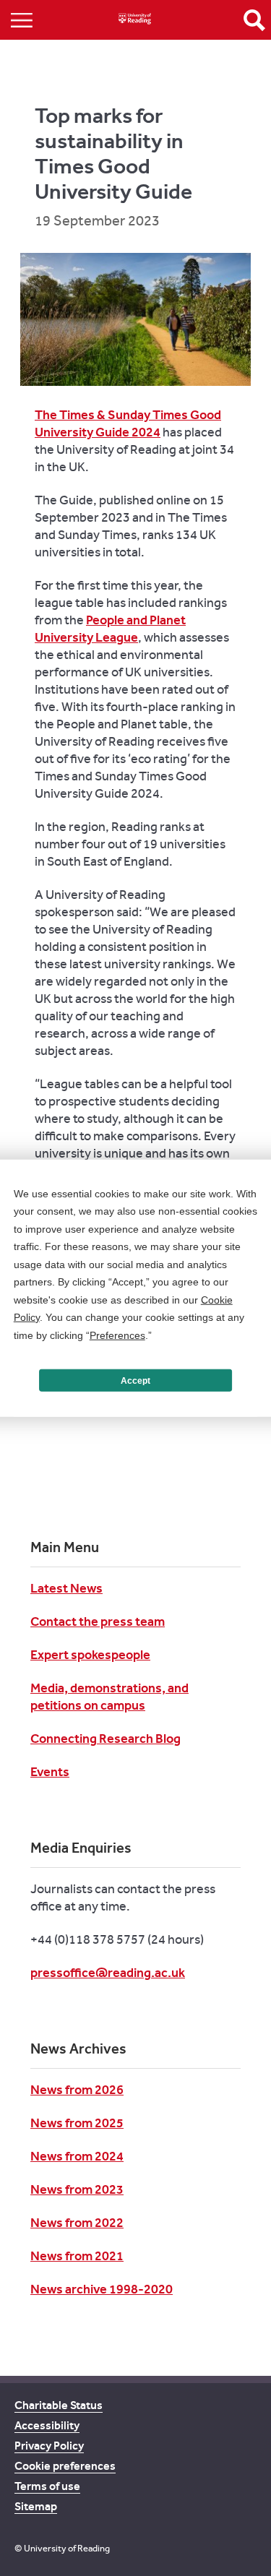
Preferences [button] (117, 1335)
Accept (135, 1380)
